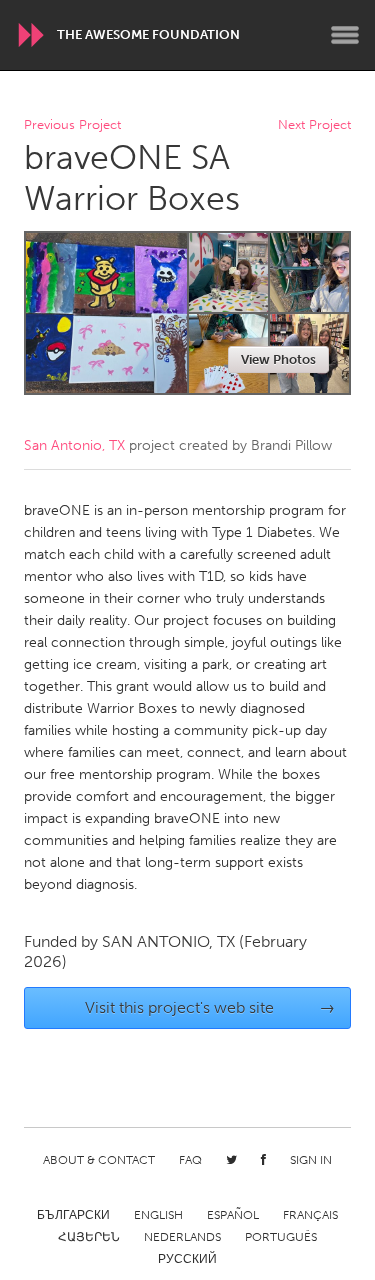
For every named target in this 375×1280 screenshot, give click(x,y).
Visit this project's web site (210, 1007)
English (158, 1215)
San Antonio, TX (74, 445)
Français (310, 1215)
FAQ (190, 1160)
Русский (187, 1259)
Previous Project (72, 125)
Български (73, 1215)
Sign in (311, 1160)
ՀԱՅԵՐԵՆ (89, 1237)
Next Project (314, 125)
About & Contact (99, 1160)
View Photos (278, 359)
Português (281, 1237)
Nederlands (182, 1237)
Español (233, 1215)
